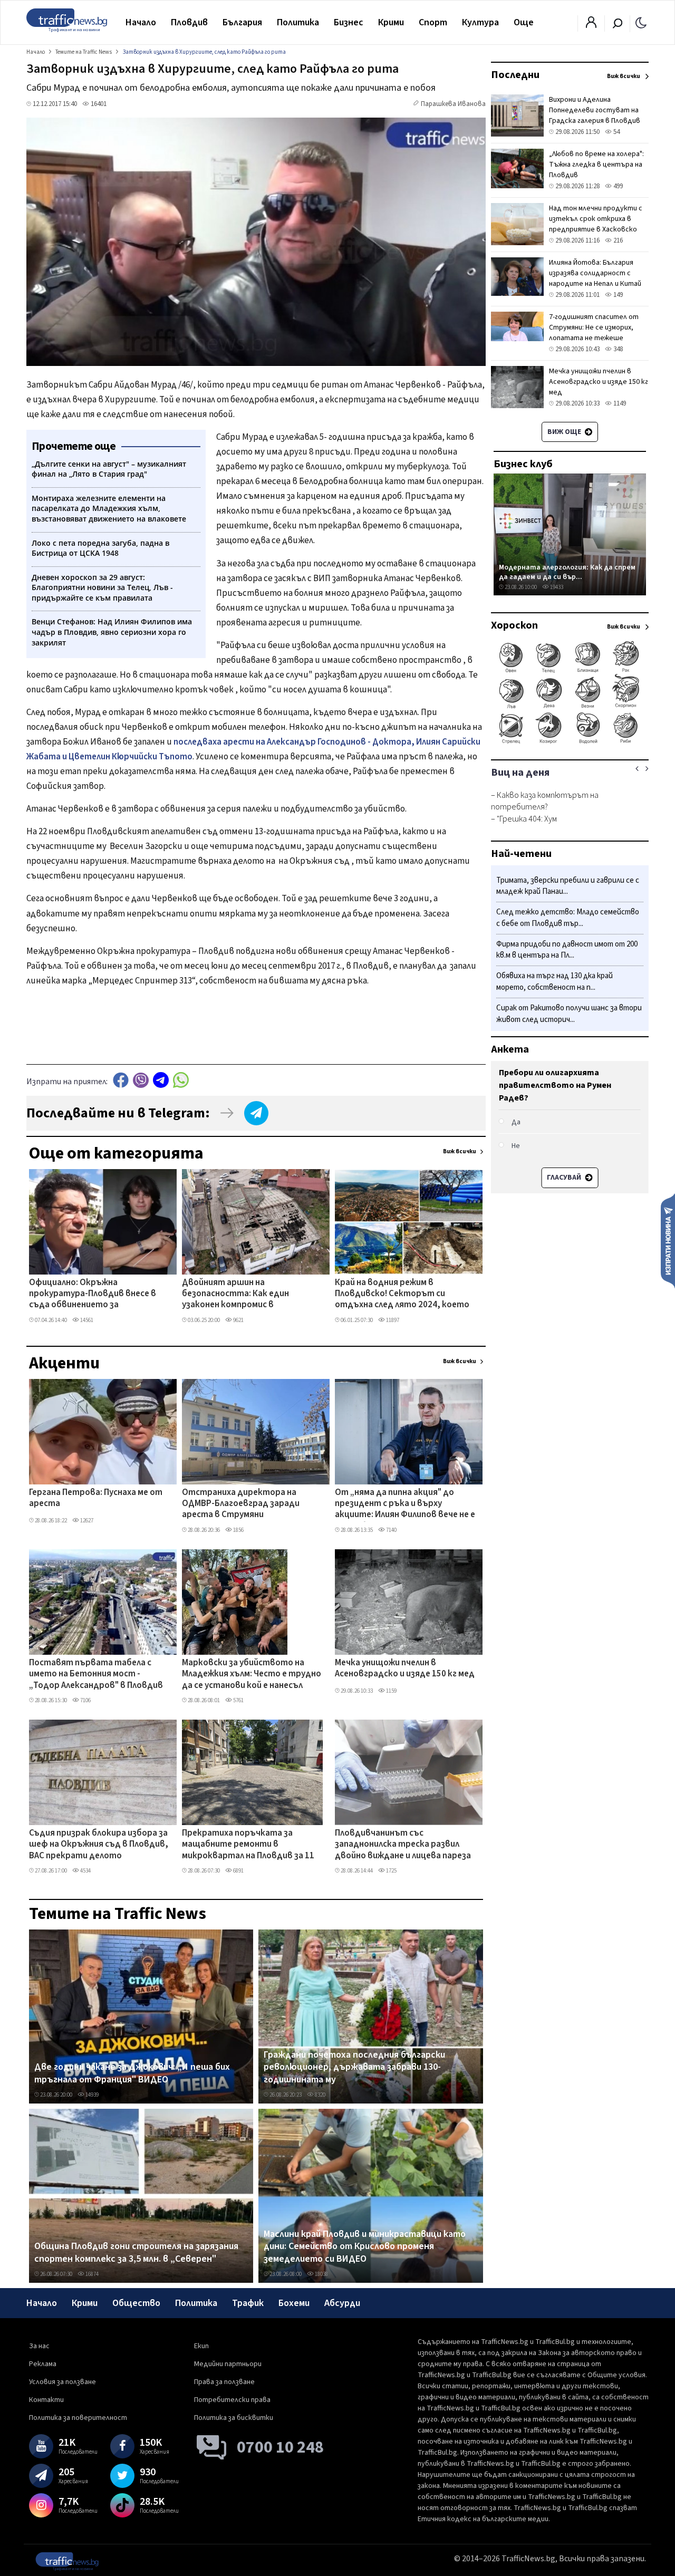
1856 (238, 1530)
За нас (39, 2346)
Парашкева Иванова (453, 104)
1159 (391, 1691)
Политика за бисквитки (234, 2418)
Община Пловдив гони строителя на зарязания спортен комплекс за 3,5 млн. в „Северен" (136, 2252)
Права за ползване (224, 2382)
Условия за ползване (62, 2382)
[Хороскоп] (570, 742)
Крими (391, 22)
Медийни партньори (228, 2364)
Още (524, 22)
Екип (201, 2346)
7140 (391, 1530)
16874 (91, 2274)
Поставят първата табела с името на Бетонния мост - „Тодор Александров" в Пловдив (96, 1675)
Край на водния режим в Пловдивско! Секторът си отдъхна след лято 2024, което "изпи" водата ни (402, 1295)
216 (617, 240)
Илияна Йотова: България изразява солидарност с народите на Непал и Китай (595, 273)
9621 (238, 1320)
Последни (515, 75)
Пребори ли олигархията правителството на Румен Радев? (555, 1085)
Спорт (433, 22)
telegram (161, 1080)
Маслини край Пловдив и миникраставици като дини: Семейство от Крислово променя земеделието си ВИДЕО (365, 2247)
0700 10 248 (280, 2447)
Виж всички (460, 1151)
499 (617, 186)
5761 (238, 1700)
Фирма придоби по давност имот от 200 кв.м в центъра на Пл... (567, 950)
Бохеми (294, 2303)
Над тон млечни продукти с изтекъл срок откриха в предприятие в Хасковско (596, 219)
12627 (86, 1521)
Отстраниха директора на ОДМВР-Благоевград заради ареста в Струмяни (241, 1504)
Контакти (46, 2400)
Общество (136, 2303)
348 (617, 349)
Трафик (248, 2303)
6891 (238, 1871)
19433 (556, 587)
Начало (141, 22)
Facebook (121, 1080)
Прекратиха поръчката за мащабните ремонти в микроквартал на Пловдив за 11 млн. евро (248, 1845)
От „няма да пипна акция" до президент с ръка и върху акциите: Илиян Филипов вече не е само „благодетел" (405, 1504)
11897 (392, 1320)
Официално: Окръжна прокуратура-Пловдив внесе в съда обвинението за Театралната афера (93, 1295)
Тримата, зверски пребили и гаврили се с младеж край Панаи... (568, 886)
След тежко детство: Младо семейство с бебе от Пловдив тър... (568, 918)
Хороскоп (514, 625)
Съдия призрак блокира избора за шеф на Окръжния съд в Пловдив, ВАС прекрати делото (99, 1845)
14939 (91, 2095)
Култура (480, 22)
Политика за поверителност (78, 2418)
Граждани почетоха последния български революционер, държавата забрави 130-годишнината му (354, 2067)
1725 (391, 1871)
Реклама (43, 2364)
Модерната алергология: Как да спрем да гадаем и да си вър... (567, 572)
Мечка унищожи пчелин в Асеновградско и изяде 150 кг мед (405, 1669)
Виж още (565, 432)
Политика (298, 22)
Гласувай (565, 1178)
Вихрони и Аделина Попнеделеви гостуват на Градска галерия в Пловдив (595, 110)
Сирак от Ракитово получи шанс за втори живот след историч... (569, 1014)
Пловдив (189, 22)
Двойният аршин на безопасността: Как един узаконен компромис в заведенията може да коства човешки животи (244, 1295)
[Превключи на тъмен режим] (641, 22)
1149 (619, 403)
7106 (85, 1700)
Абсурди (342, 2303)
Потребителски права (232, 2400)
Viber (141, 1080)
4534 (85, 1871)
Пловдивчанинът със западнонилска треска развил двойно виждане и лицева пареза (403, 1845)
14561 (86, 1320)
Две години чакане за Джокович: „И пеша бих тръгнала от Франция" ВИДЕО (132, 2073)
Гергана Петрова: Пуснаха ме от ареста (96, 1498)
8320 (320, 2095)
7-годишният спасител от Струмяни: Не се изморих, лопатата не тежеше (594, 327)
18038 (321, 2274)
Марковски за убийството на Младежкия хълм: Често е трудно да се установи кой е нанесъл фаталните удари (252, 1675)
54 (616, 132)
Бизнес (349, 22)
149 (617, 295)
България (242, 22)
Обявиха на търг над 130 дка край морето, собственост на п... (555, 982)
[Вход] (591, 25)
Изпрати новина (668, 1240)
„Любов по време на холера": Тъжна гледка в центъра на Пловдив (596, 165)
